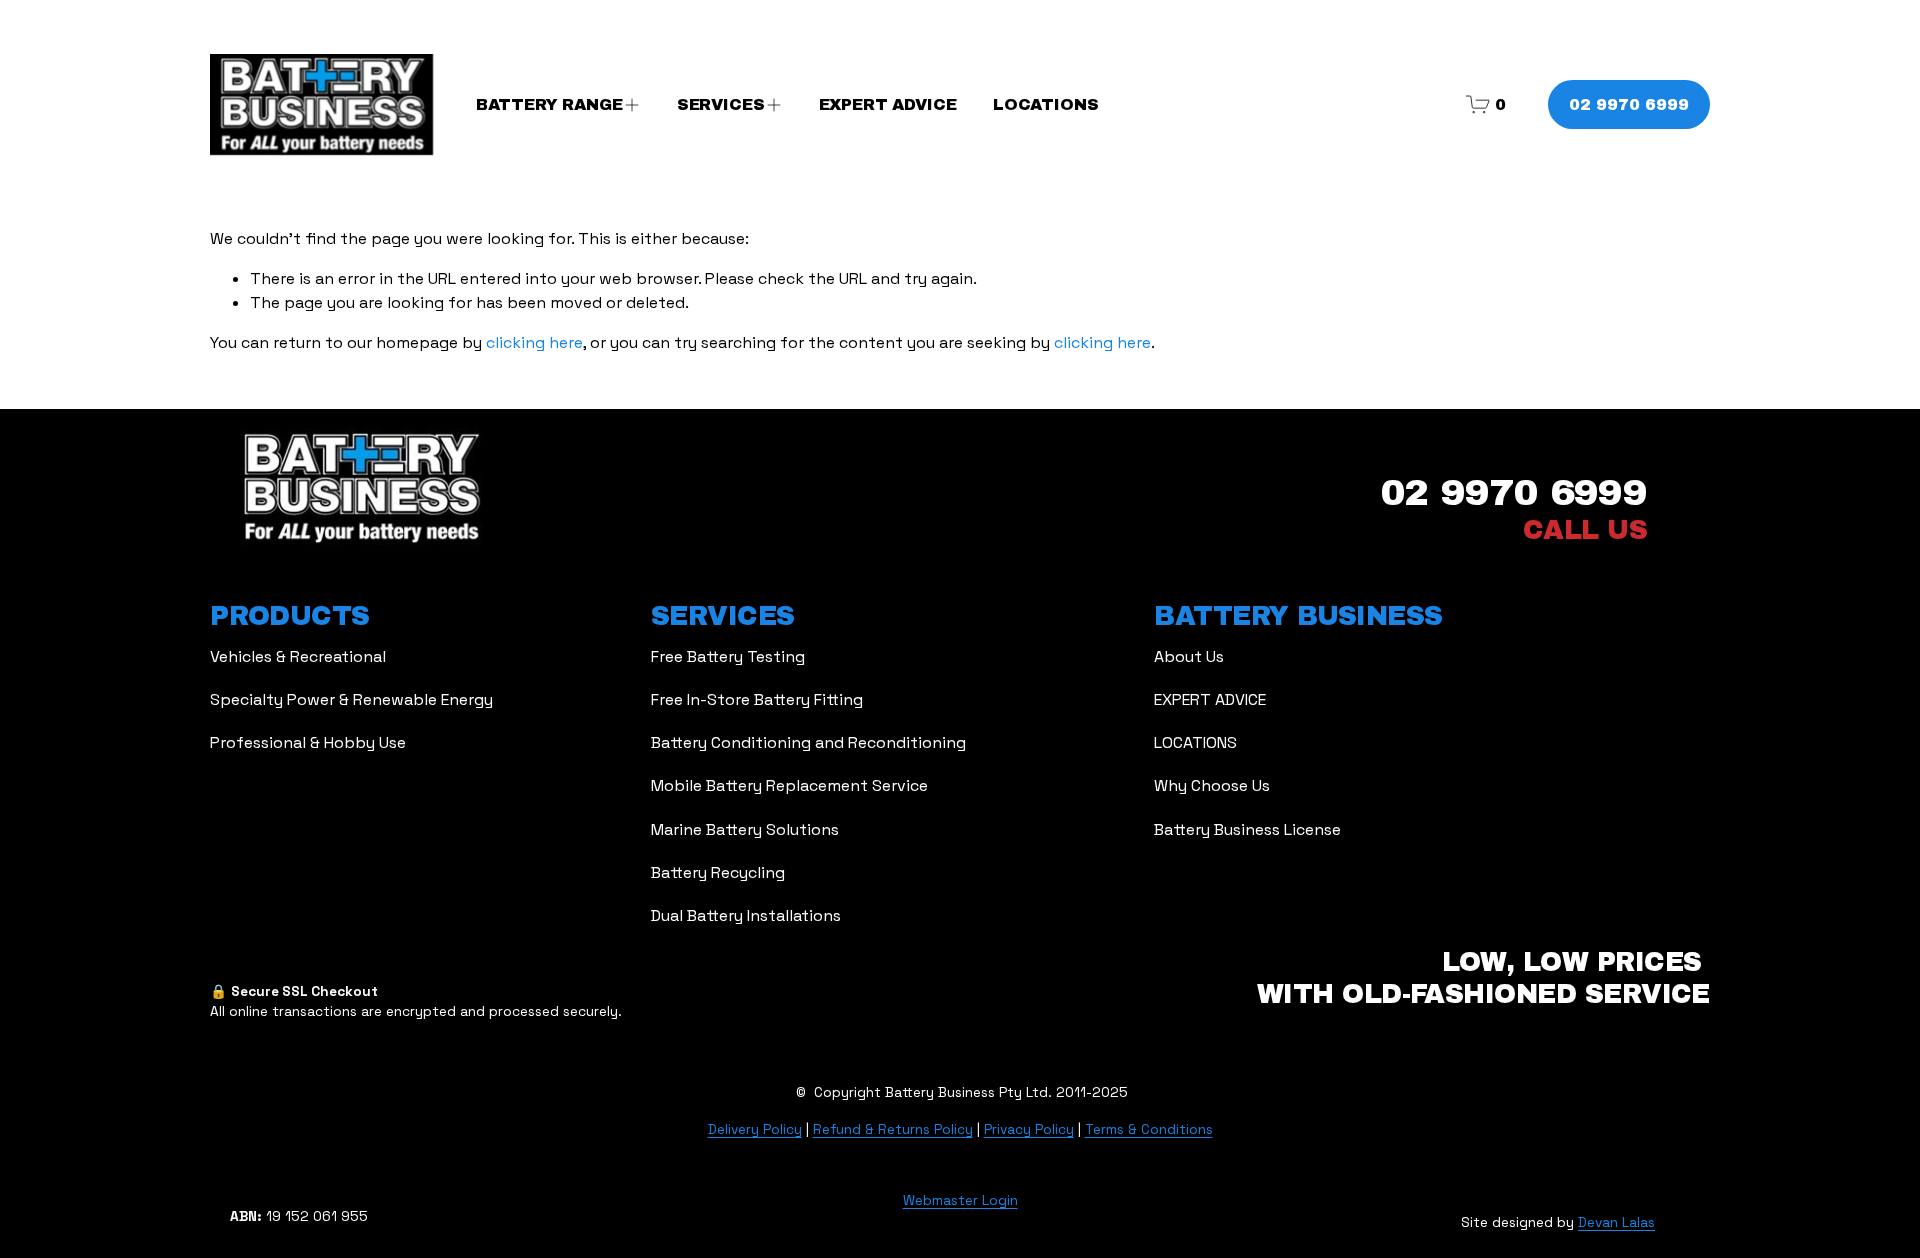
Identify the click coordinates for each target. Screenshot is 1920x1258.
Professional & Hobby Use (308, 742)
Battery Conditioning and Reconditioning (808, 742)
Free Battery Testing (728, 656)
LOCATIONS (1046, 104)
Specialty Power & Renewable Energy (351, 699)
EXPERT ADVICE (888, 104)
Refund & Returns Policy (893, 1129)
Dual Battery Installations (746, 915)
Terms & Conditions (1149, 1129)
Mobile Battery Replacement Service (789, 785)
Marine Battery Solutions (745, 829)
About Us (1189, 656)
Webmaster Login (960, 1200)
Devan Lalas (1616, 1222)
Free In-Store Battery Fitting (757, 699)
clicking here (534, 342)
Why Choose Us (1212, 785)
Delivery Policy (755, 1129)
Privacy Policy (1029, 1129)
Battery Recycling (718, 872)
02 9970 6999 (1629, 104)
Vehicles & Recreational (298, 656)
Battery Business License (1247, 829)
